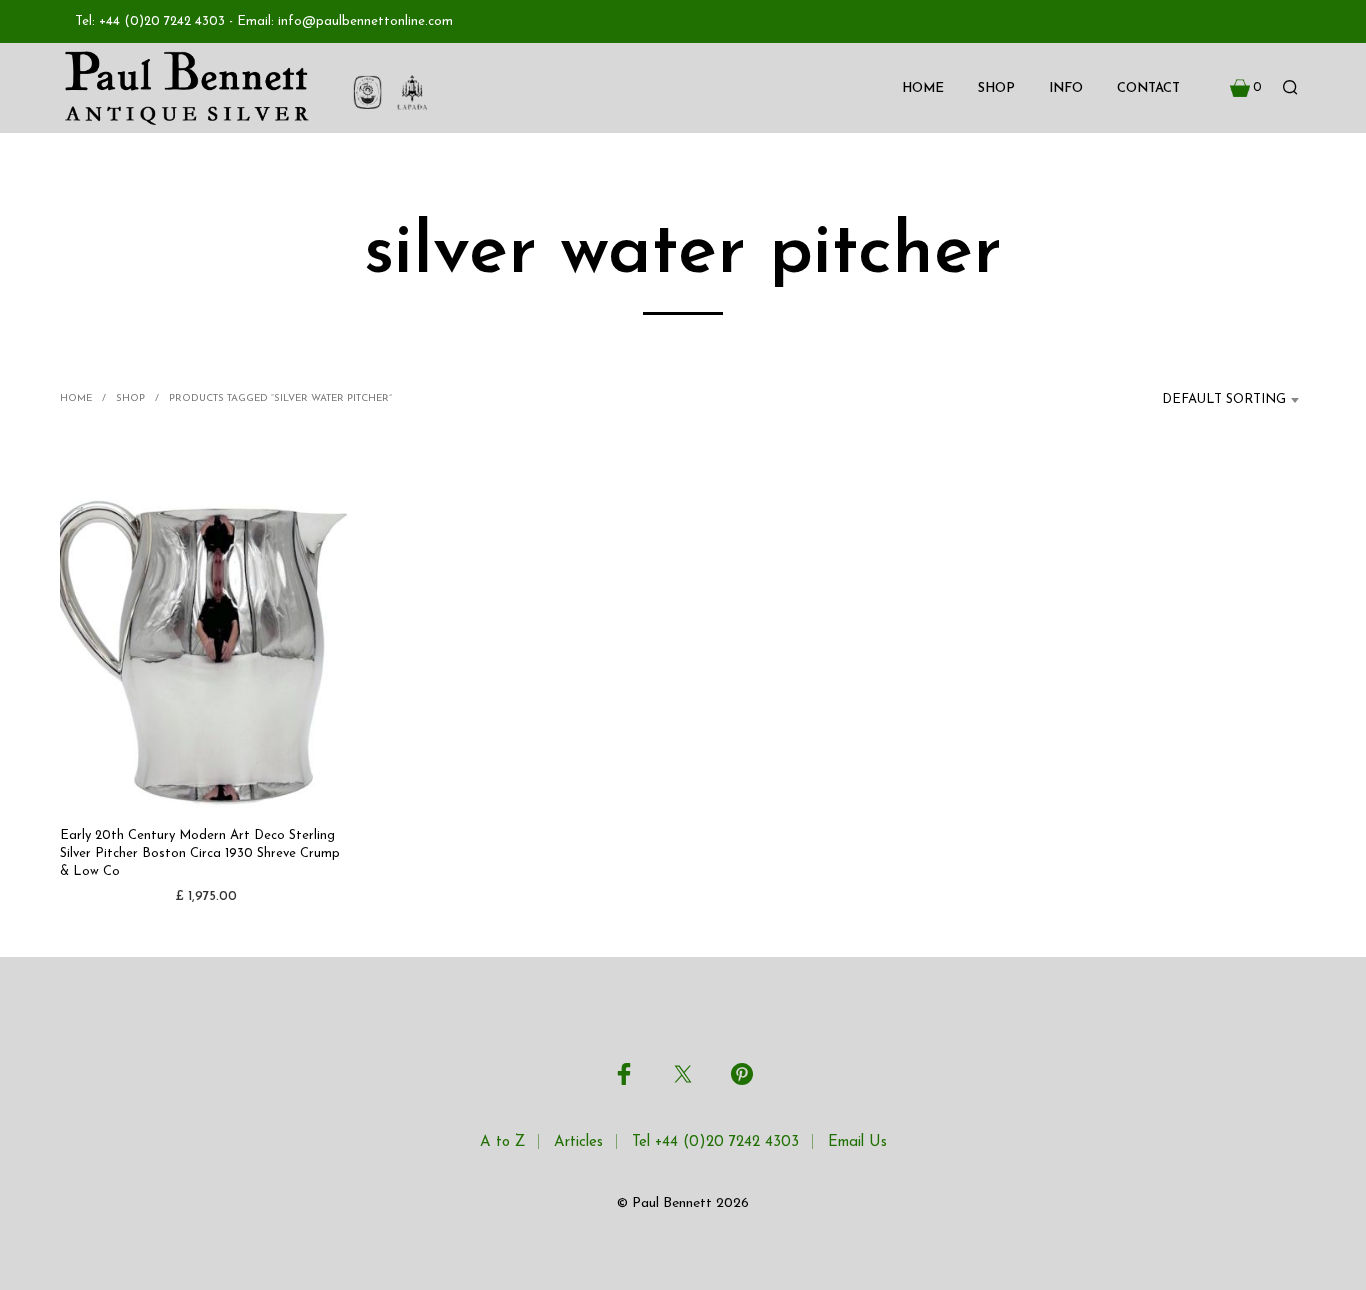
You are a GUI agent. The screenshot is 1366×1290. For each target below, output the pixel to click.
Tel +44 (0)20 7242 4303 (715, 1142)
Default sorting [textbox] (1224, 399)
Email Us (857, 1142)
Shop (996, 88)
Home (923, 88)
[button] (1246, 88)
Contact (1148, 88)
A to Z (502, 1142)
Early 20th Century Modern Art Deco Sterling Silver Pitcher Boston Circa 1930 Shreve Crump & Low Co (200, 853)
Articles (578, 1142)
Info (1066, 88)
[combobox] (1212, 400)
